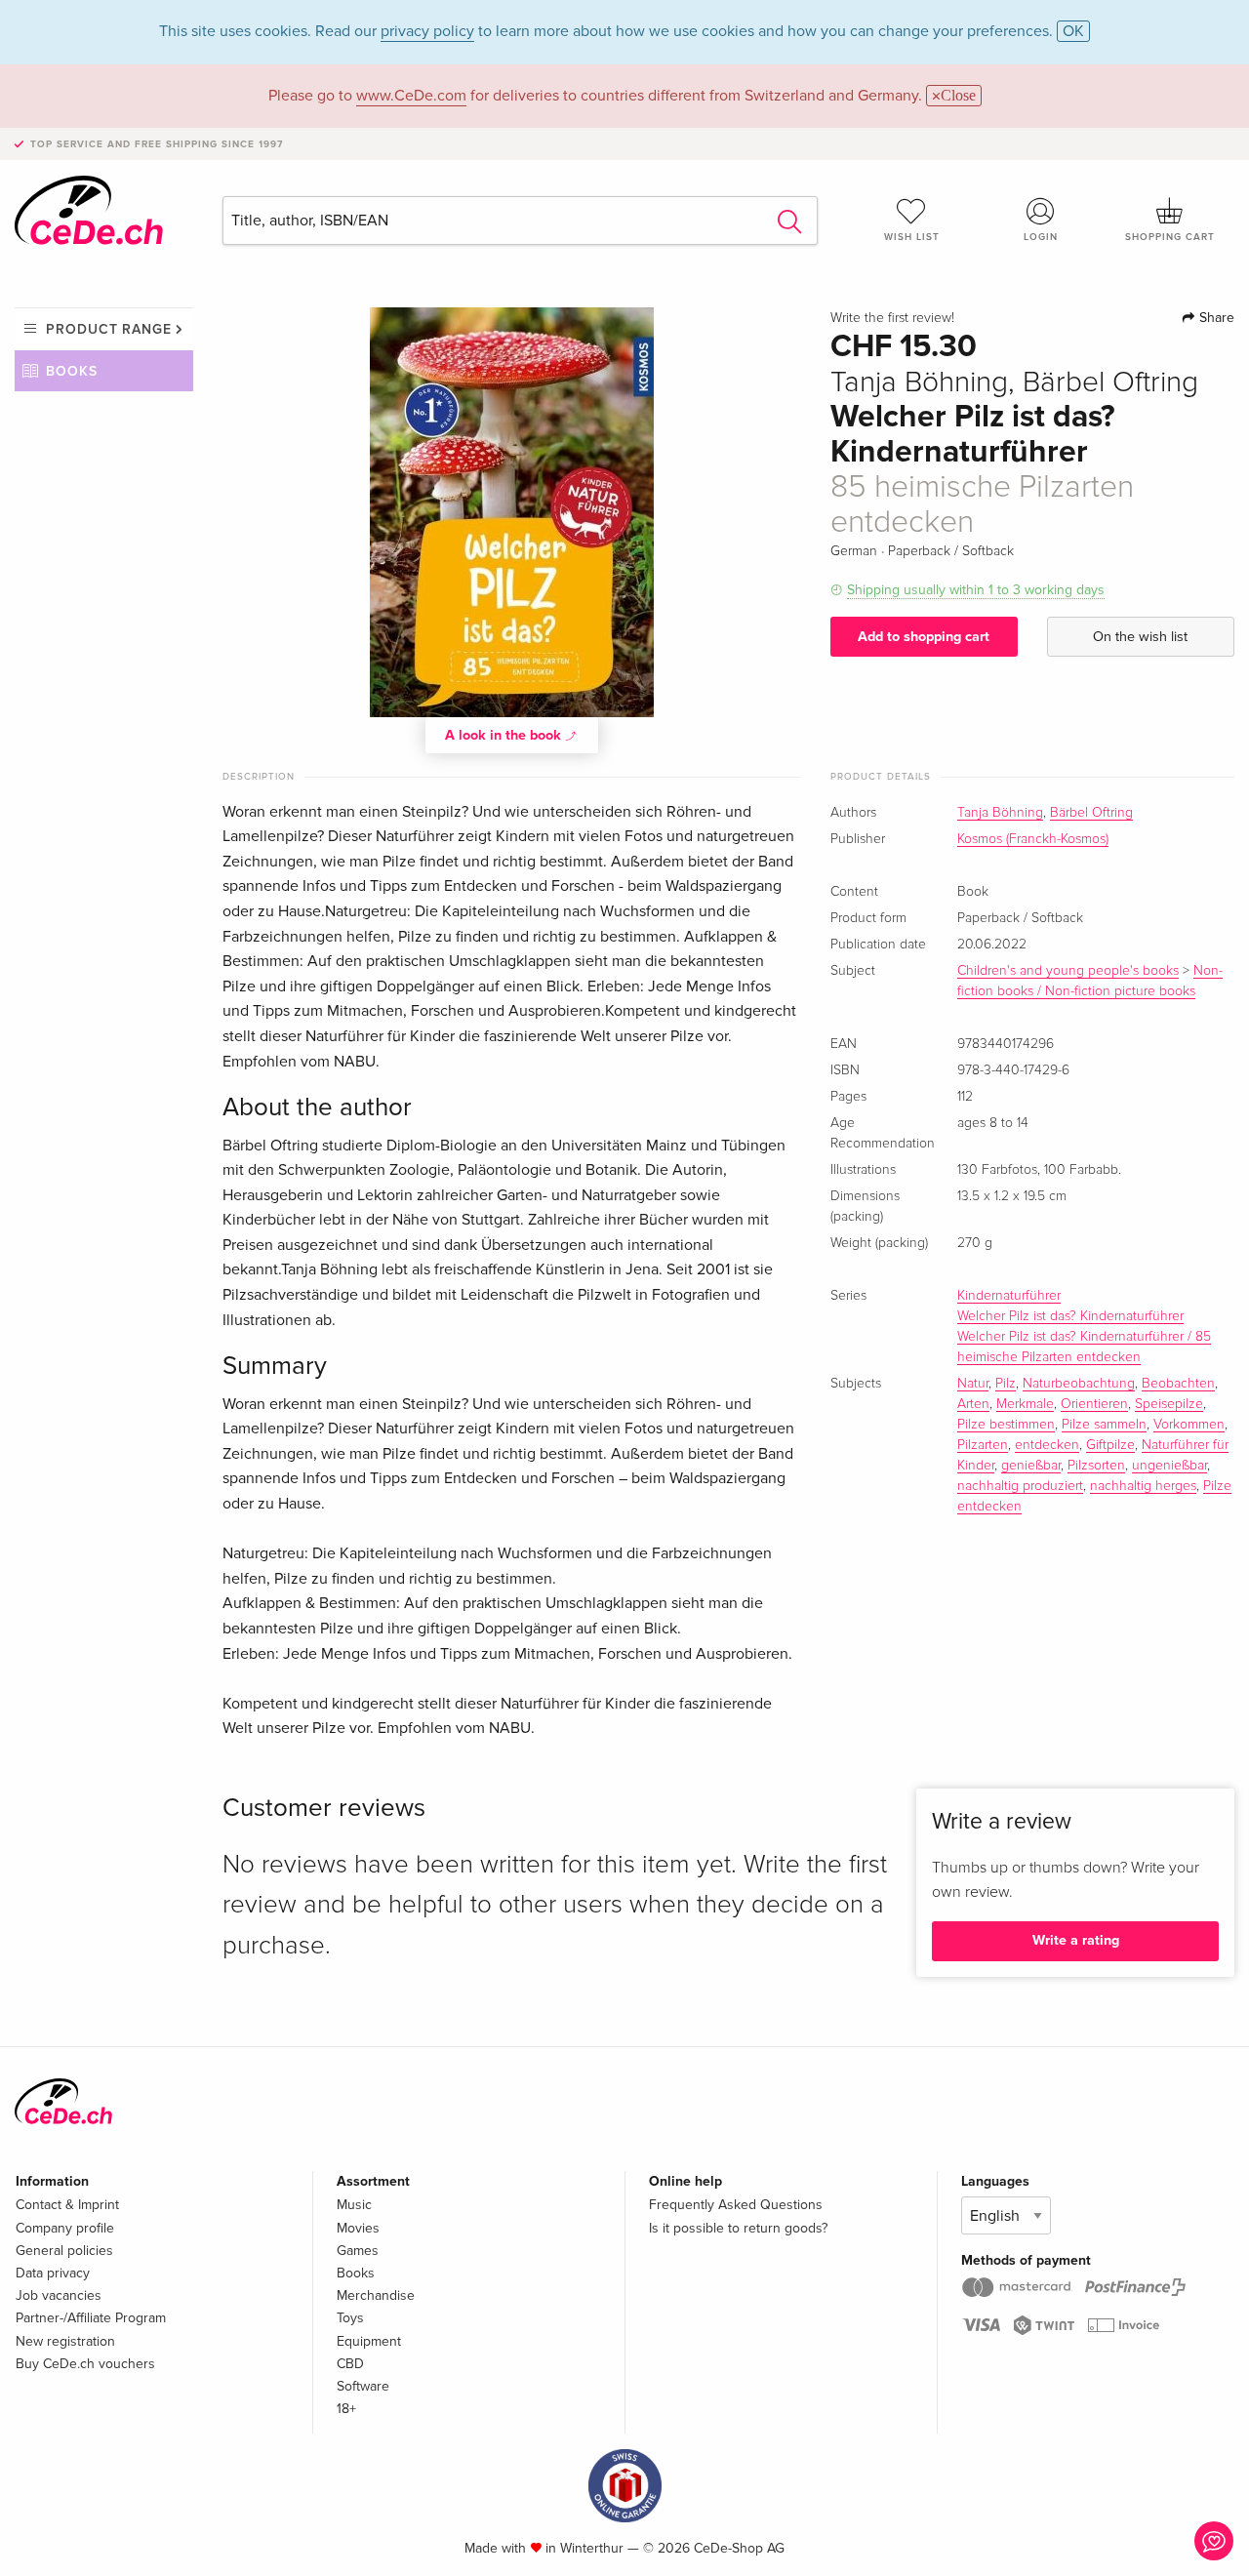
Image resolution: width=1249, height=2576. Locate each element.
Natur (973, 1384)
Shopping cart (1170, 237)
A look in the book (505, 735)
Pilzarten (983, 1445)
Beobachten (1178, 1384)
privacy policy (427, 31)
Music (354, 2205)
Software (363, 2386)
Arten (973, 1404)
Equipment (369, 2341)
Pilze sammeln (1104, 1425)
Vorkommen (1189, 1425)
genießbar (1031, 1466)
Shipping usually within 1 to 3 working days (976, 590)
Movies (358, 2228)
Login (1041, 237)
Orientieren (1094, 1404)
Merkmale (1025, 1404)
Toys (350, 2318)
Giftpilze (1110, 1445)
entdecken (1047, 1445)
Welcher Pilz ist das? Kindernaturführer (1070, 1316)
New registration (65, 2341)
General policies (64, 2251)
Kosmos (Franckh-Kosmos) (1033, 839)
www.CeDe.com (411, 96)
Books (72, 371)
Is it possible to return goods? (738, 2228)
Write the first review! (892, 318)
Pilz (1006, 1384)
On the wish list (1140, 637)
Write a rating (1076, 1940)
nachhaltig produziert (1020, 1486)
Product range (109, 329)
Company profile (65, 2228)
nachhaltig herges (1143, 1486)
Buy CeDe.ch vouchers (85, 2364)
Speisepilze (1169, 1404)
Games (358, 2251)
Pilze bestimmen (1006, 1425)
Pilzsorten (1096, 1466)
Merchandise (376, 2295)
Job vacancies (59, 2295)
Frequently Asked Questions (736, 2205)
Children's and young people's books (1068, 971)
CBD (350, 2364)
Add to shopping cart (924, 637)
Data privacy (53, 2273)
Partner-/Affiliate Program (91, 2318)
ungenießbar (1169, 1466)
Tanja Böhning (1000, 813)
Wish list (912, 237)
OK (1073, 31)
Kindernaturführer (1009, 1296)
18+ (346, 2409)
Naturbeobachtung (1079, 1384)
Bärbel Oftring (1091, 813)
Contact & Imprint (67, 2205)
